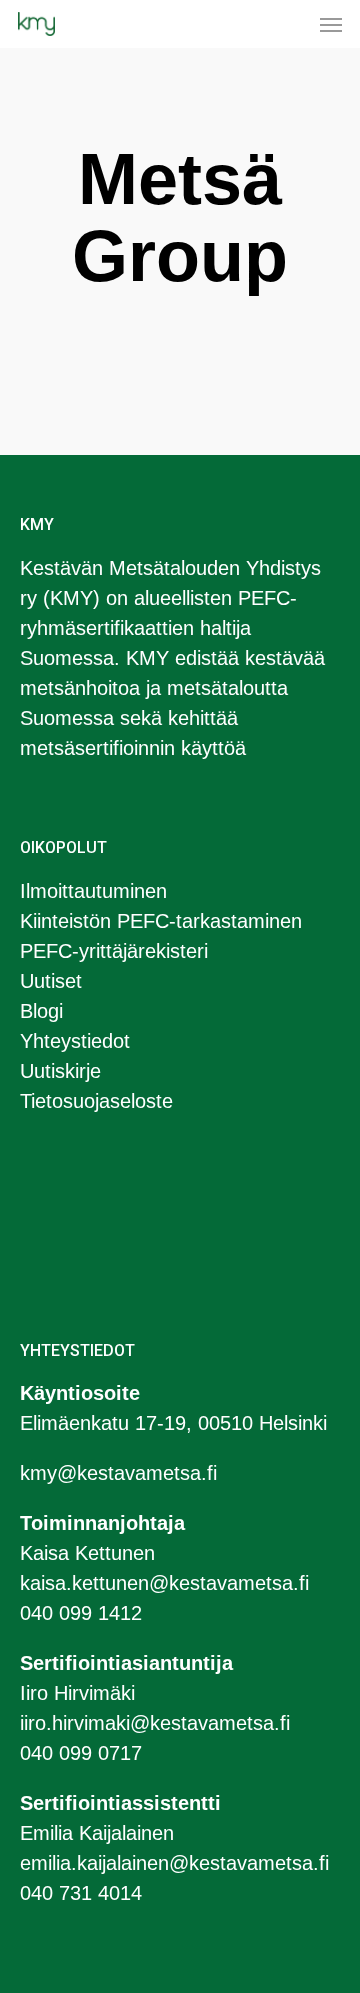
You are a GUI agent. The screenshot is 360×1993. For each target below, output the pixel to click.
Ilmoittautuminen (93, 891)
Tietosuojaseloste (96, 1101)
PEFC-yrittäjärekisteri (114, 951)
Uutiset (51, 981)
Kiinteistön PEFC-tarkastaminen (161, 921)
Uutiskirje (60, 1071)
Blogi (41, 1011)
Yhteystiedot (75, 1041)
